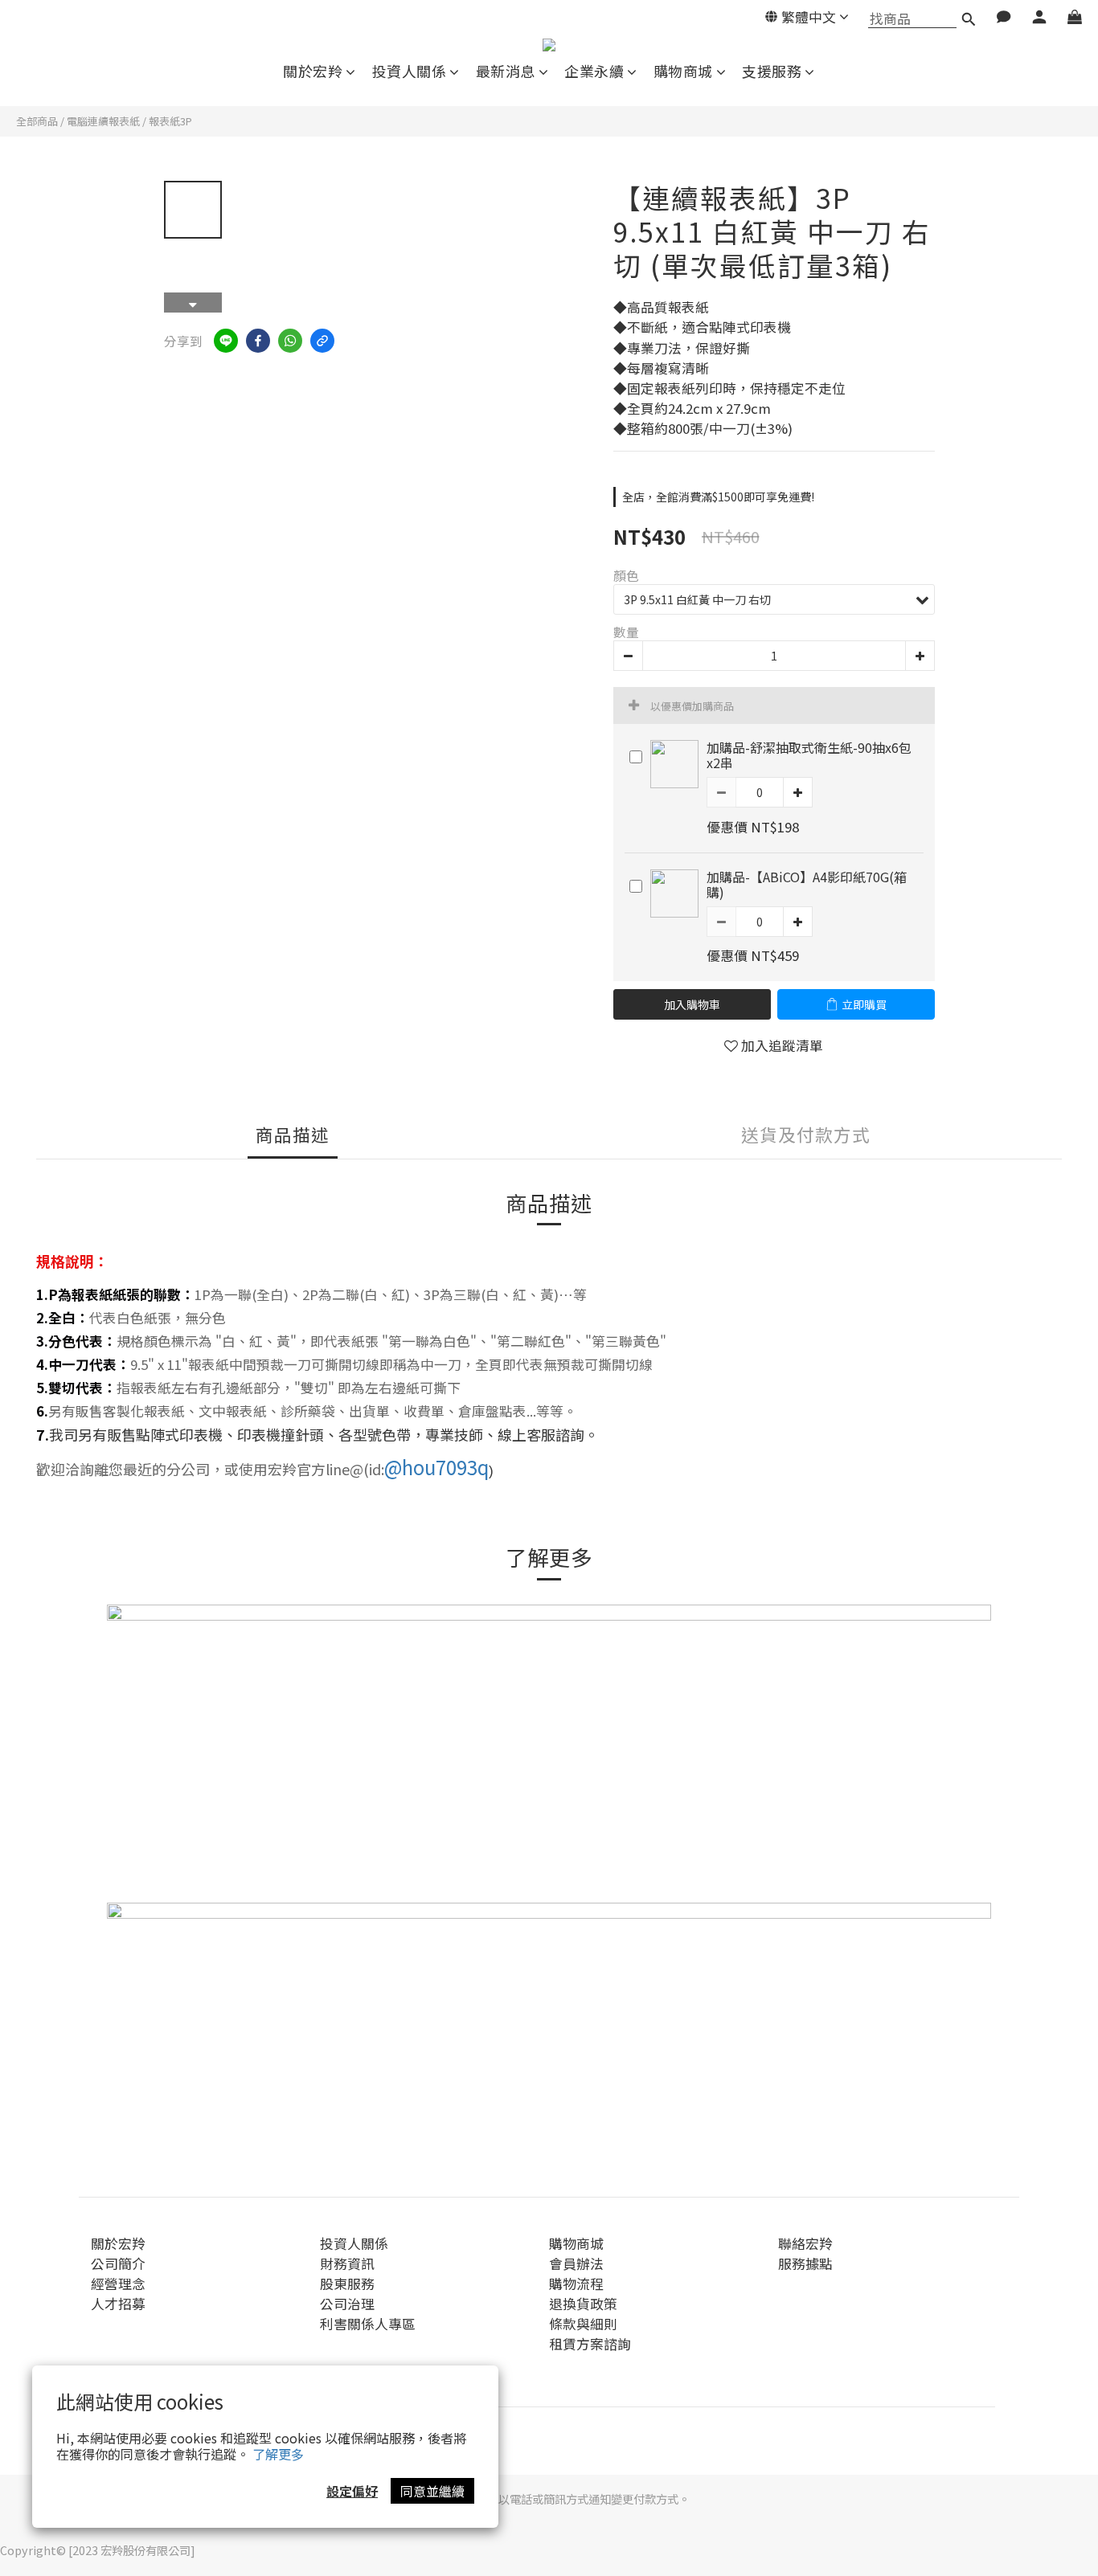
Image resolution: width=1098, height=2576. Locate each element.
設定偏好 (352, 2491)
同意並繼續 (432, 2491)
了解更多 (278, 2454)
